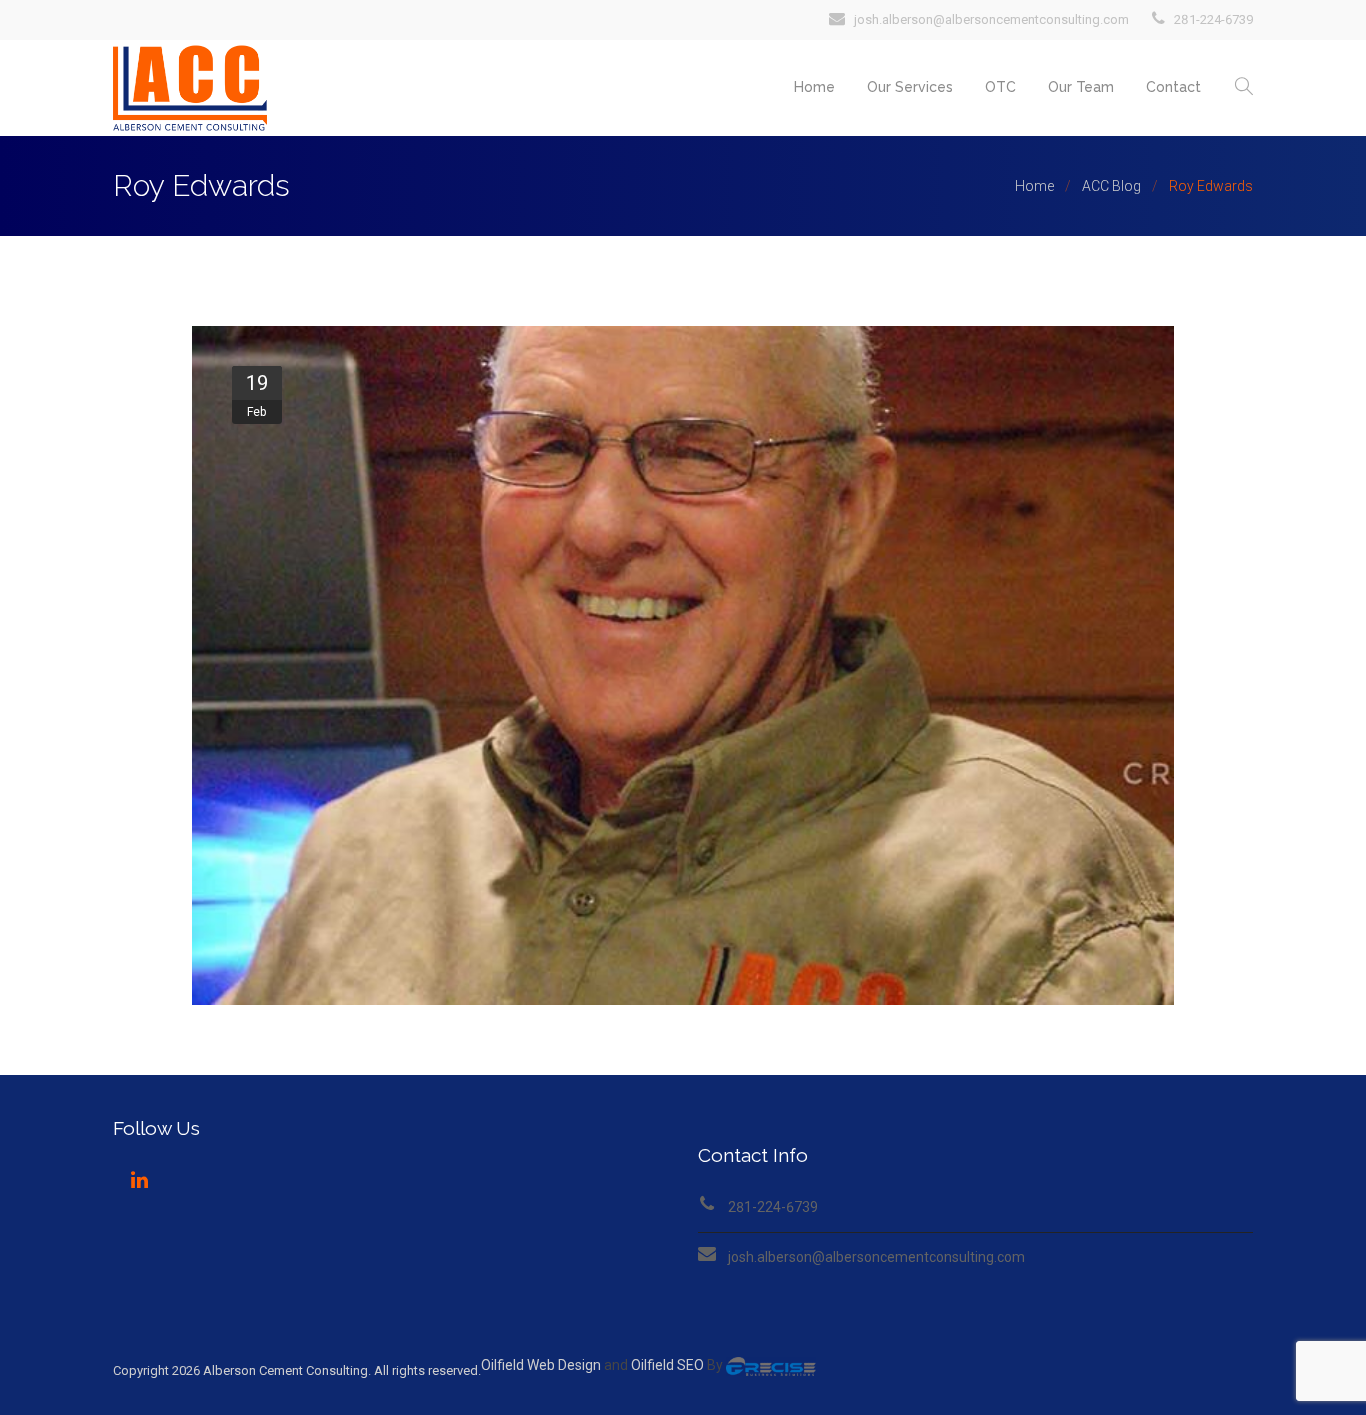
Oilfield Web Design (541, 1365)
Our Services (910, 87)
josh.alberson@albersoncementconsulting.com (876, 1257)
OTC (1000, 87)
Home (814, 87)
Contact (1173, 87)
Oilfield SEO (667, 1365)
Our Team (1081, 87)
